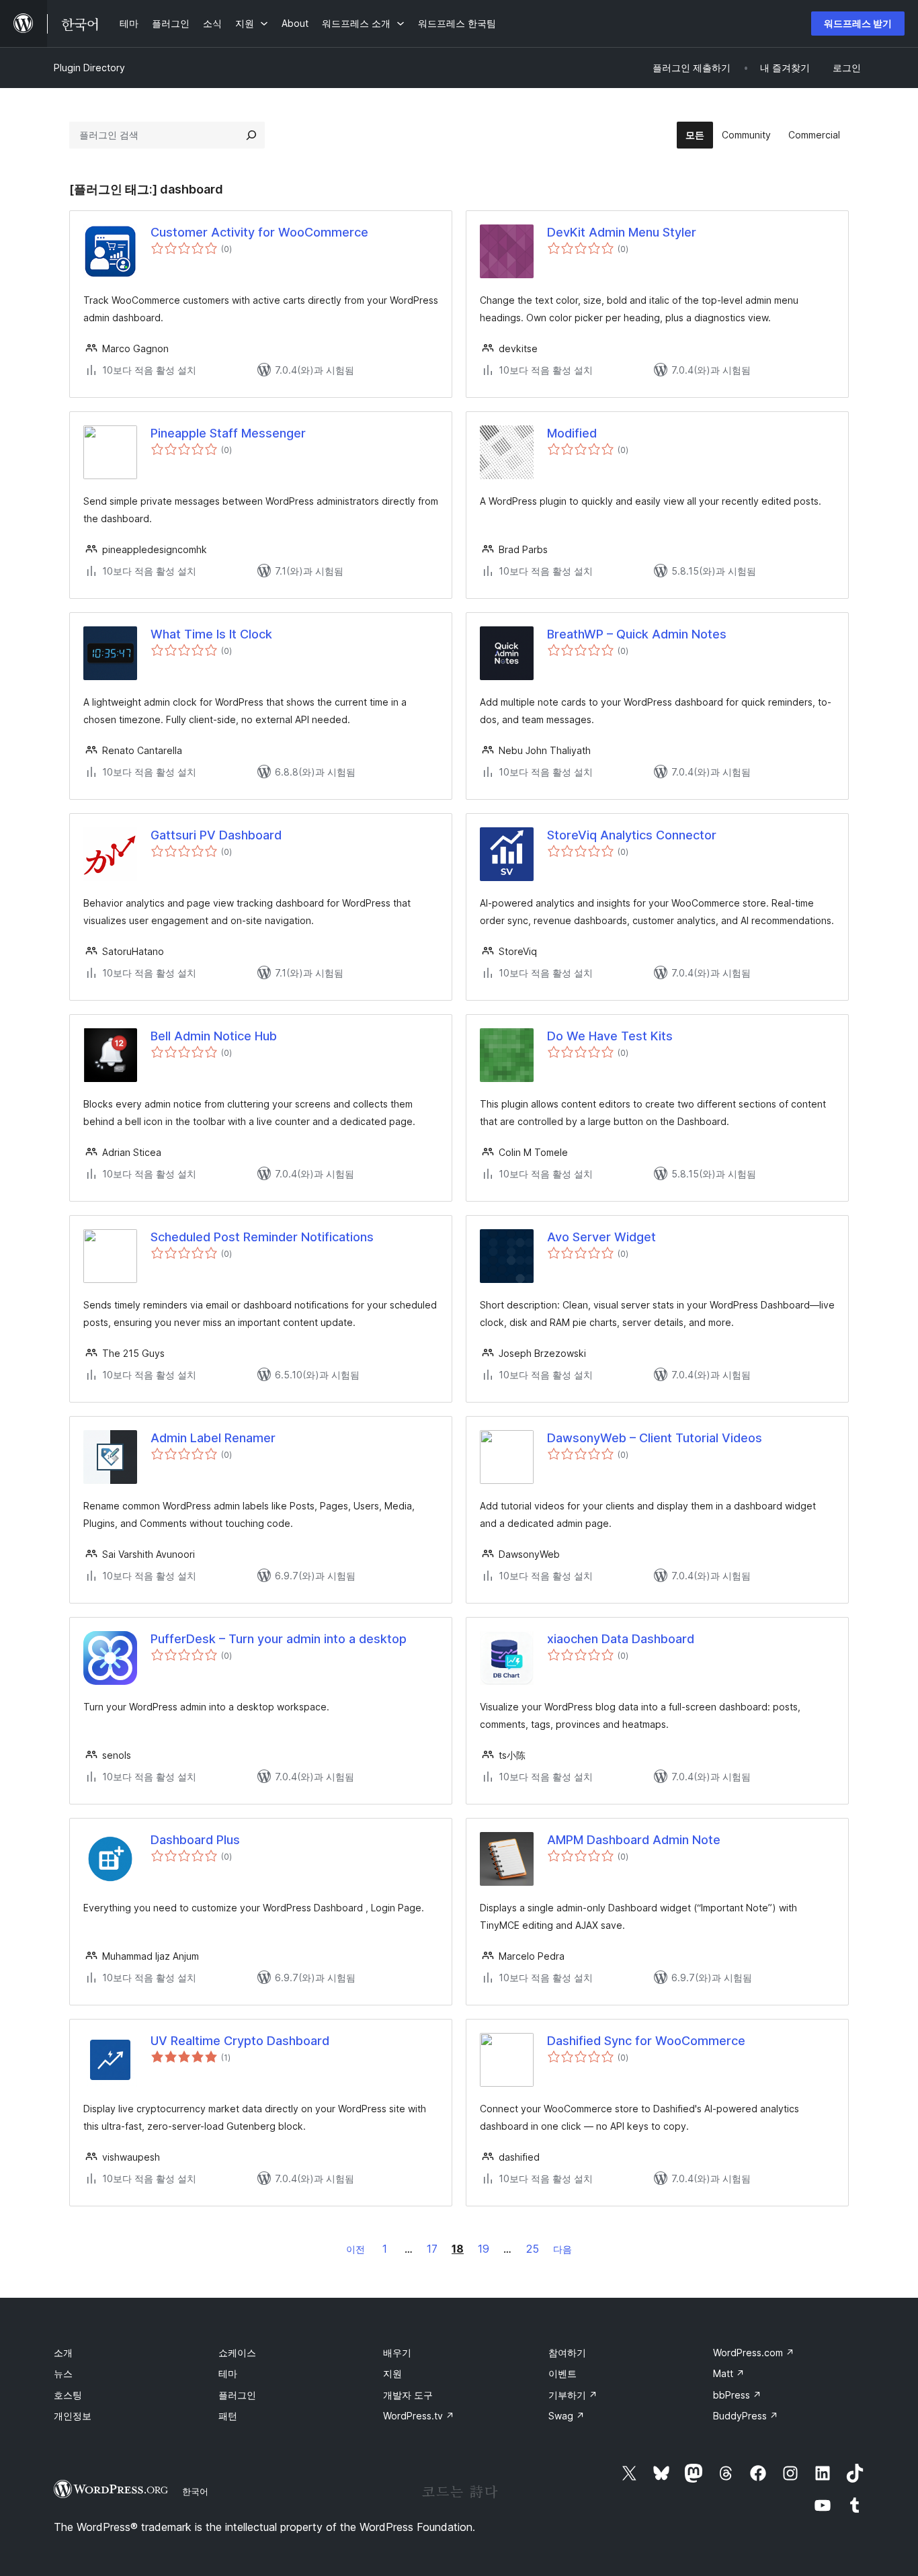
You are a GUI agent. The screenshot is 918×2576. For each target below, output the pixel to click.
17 (432, 2249)
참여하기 (567, 2353)
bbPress (737, 2395)
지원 (392, 2373)
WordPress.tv (419, 2416)
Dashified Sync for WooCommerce (646, 2041)
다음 (562, 2249)
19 (484, 2249)
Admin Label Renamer (213, 1438)
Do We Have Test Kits (610, 1036)
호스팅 (68, 2395)
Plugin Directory (89, 68)
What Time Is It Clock (211, 634)
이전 (356, 2249)
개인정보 (73, 2416)
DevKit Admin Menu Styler (622, 232)
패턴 (228, 2416)
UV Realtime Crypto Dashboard (240, 2041)
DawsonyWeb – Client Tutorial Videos (655, 1438)
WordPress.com (754, 2353)
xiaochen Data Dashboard (621, 1639)
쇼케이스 (237, 2353)
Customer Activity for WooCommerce (259, 232)
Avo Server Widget (601, 1237)
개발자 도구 (408, 2395)
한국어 (195, 2491)
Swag (567, 2416)
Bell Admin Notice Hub (214, 1036)
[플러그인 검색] (251, 135)
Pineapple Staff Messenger (228, 433)
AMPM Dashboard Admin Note (634, 1840)
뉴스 (63, 2373)
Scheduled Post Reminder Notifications (262, 1237)
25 (533, 2249)
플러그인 (237, 2395)
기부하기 (573, 2395)
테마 (228, 2373)
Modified (572, 433)
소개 (63, 2353)
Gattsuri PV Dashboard (216, 835)
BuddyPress (746, 2416)
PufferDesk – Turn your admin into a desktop (279, 1639)
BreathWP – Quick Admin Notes (637, 634)
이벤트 (562, 2373)
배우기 (397, 2353)
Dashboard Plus (195, 1840)
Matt (729, 2373)
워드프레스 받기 (858, 23)
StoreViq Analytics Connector (632, 835)
